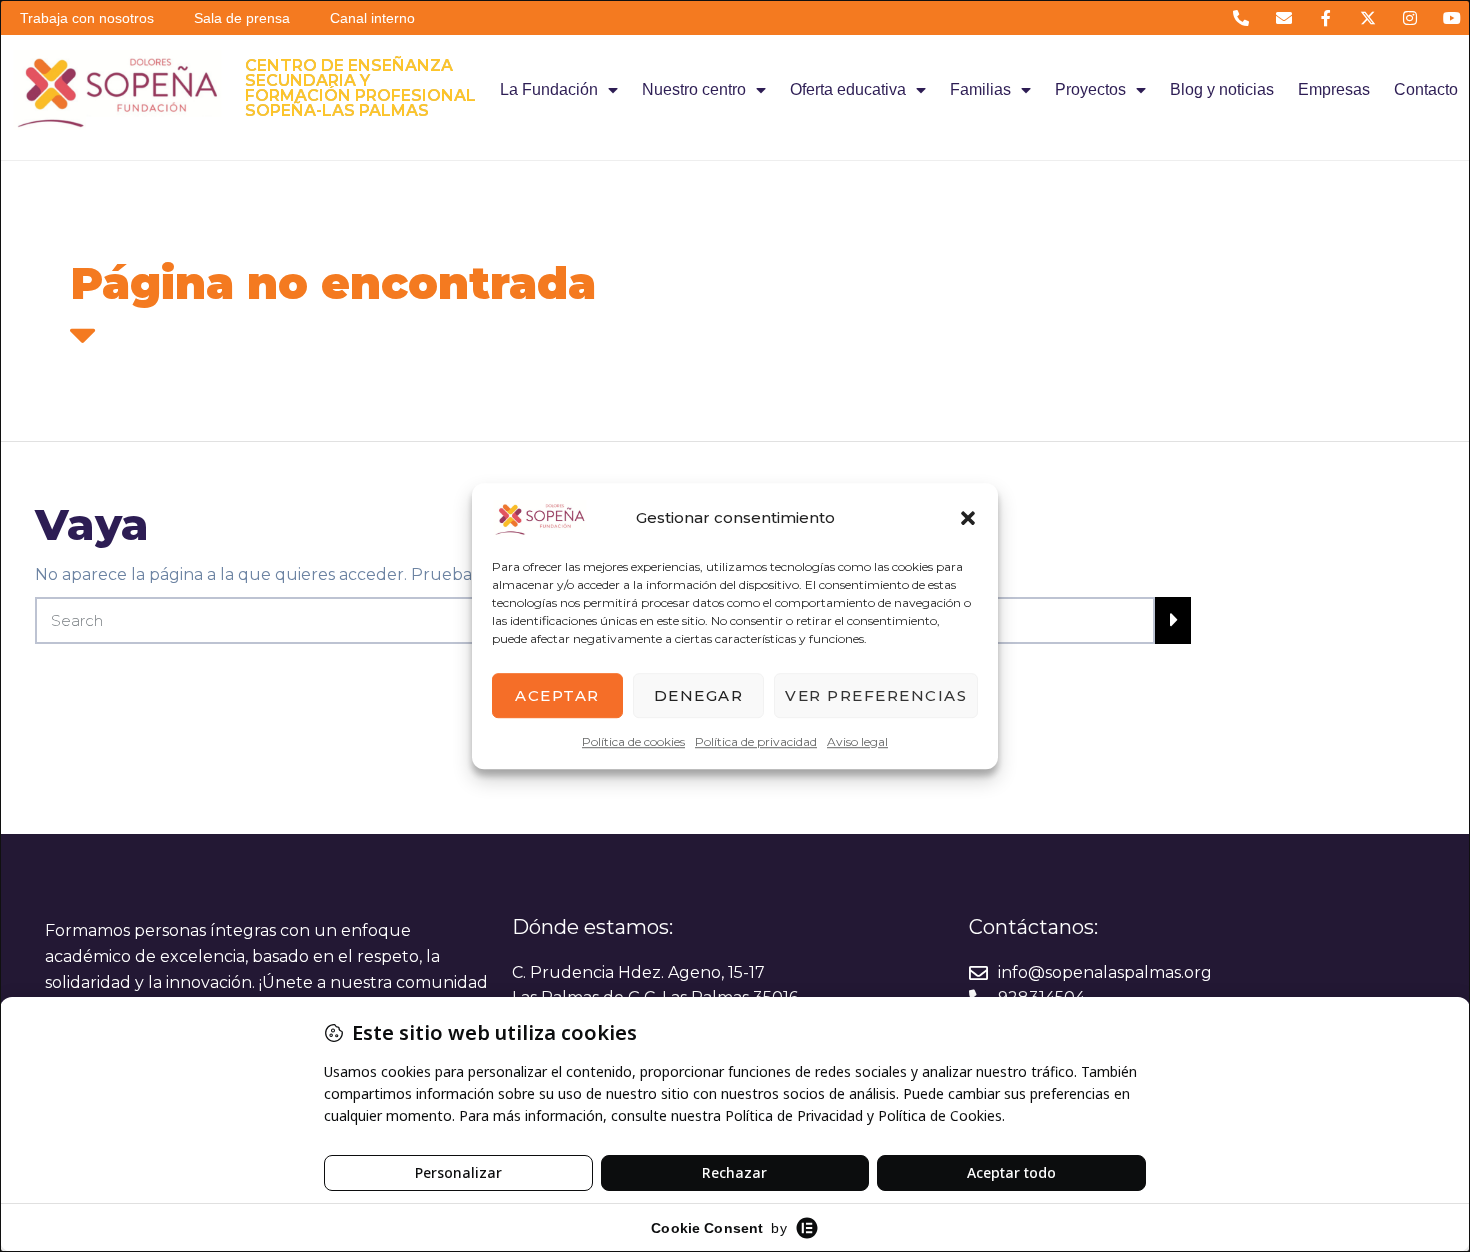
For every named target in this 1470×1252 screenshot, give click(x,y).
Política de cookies (633, 741)
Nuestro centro (694, 89)
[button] (968, 518)
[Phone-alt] (1241, 17)
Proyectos (1090, 89)
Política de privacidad (756, 741)
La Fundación (549, 89)
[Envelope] (1283, 17)
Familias (980, 89)
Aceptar (557, 695)
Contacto (1426, 89)
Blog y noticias (1222, 89)
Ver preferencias (876, 695)
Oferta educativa (848, 89)
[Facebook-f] (1325, 17)
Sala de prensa (242, 18)
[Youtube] (1452, 17)
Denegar (699, 695)
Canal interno (372, 18)
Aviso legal (857, 741)
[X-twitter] (1367, 17)
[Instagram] (1410, 17)
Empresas (1334, 89)
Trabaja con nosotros (87, 18)
